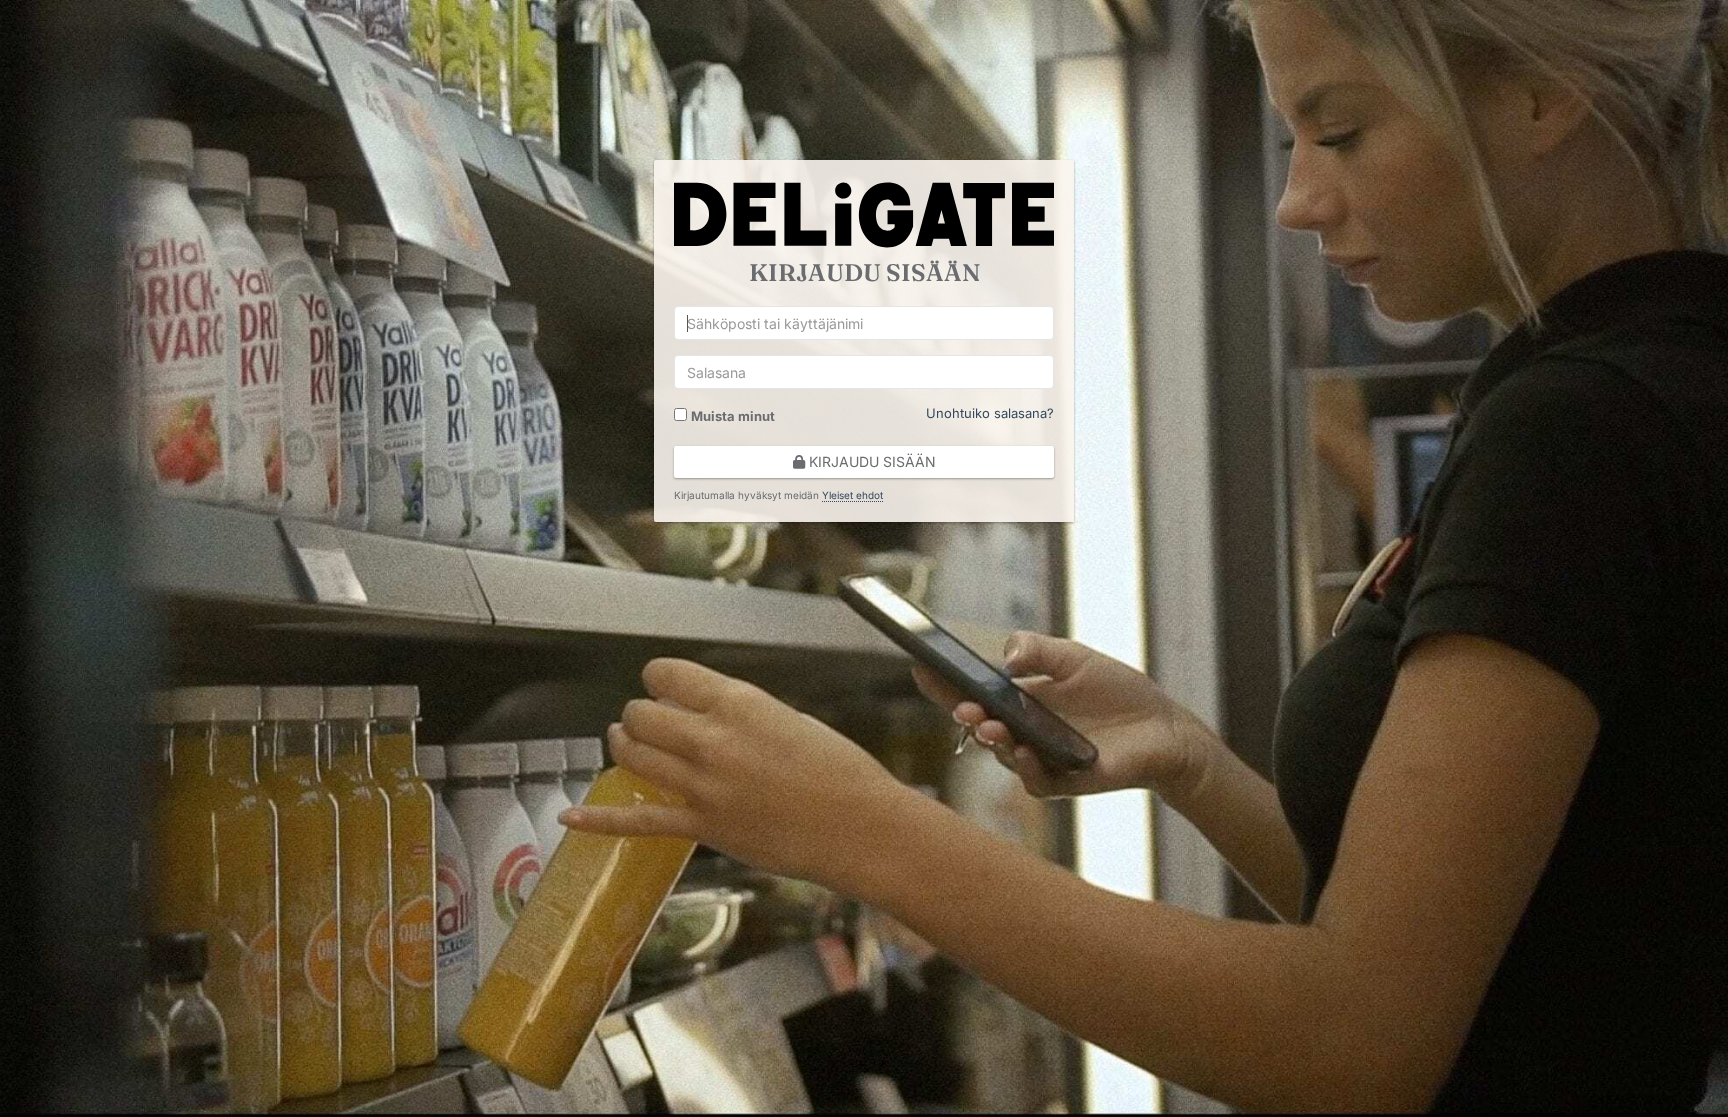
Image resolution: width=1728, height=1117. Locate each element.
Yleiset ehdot (852, 495)
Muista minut (733, 416)
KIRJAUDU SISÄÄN (870, 461)
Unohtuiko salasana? (990, 413)
